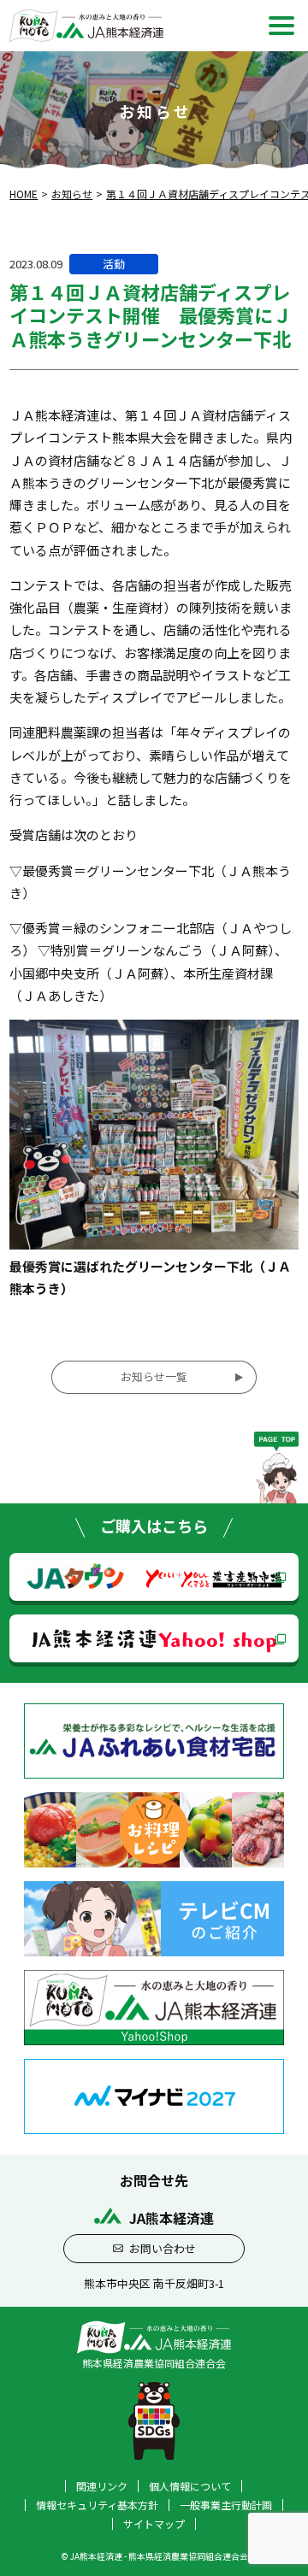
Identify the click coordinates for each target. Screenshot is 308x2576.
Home (24, 194)
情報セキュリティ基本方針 (97, 2505)
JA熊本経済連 (154, 1638)
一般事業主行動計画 (226, 2505)
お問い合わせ (163, 2248)
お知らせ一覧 (154, 1376)
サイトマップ (154, 2524)
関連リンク (102, 2486)
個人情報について (190, 2486)
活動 (114, 264)
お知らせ (72, 194)
